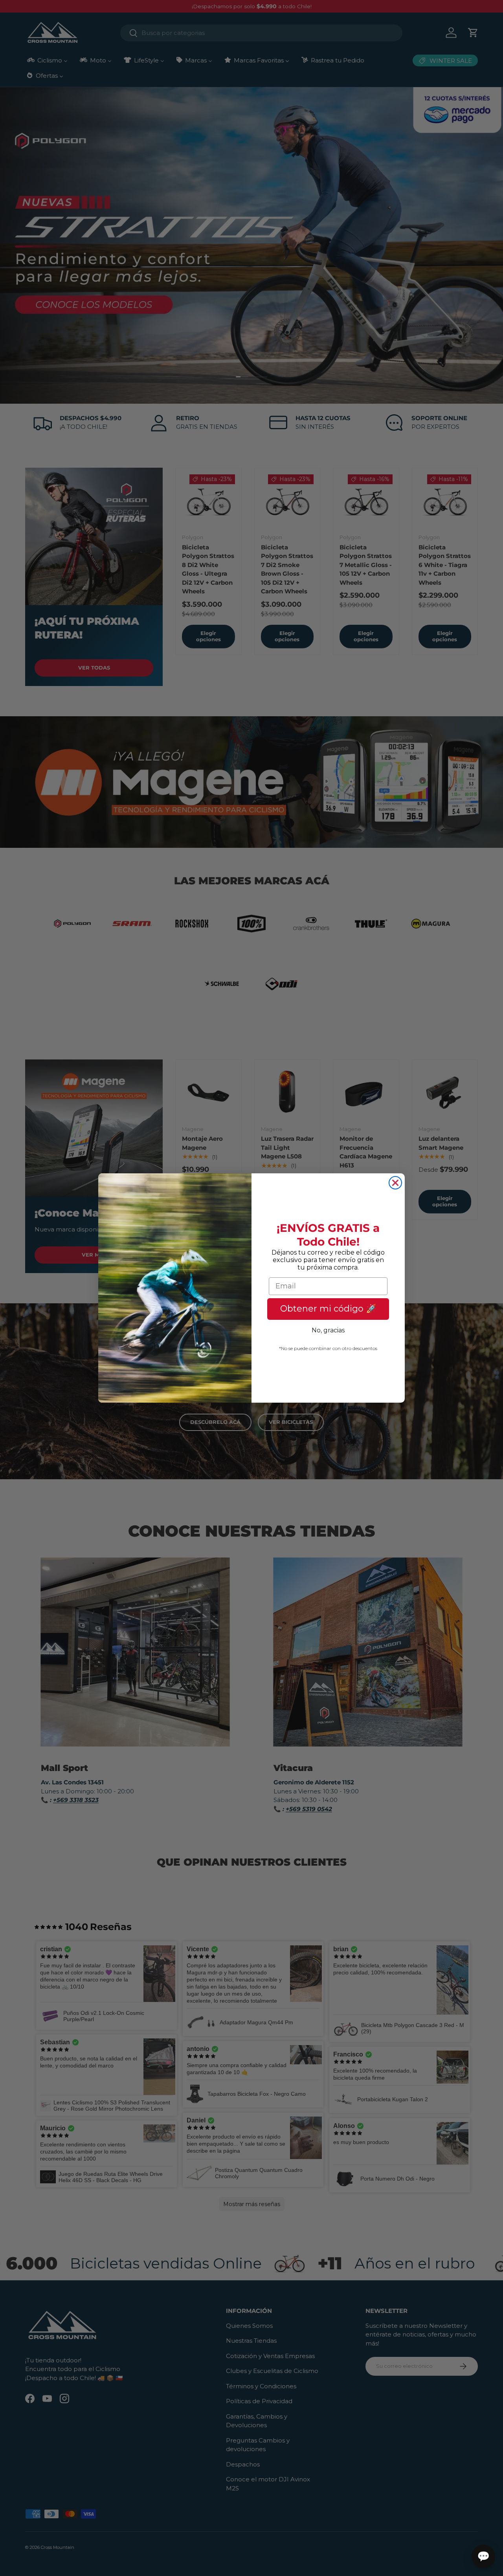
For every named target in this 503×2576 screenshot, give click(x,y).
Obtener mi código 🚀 (328, 1309)
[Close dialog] (395, 1183)
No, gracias (328, 1330)
